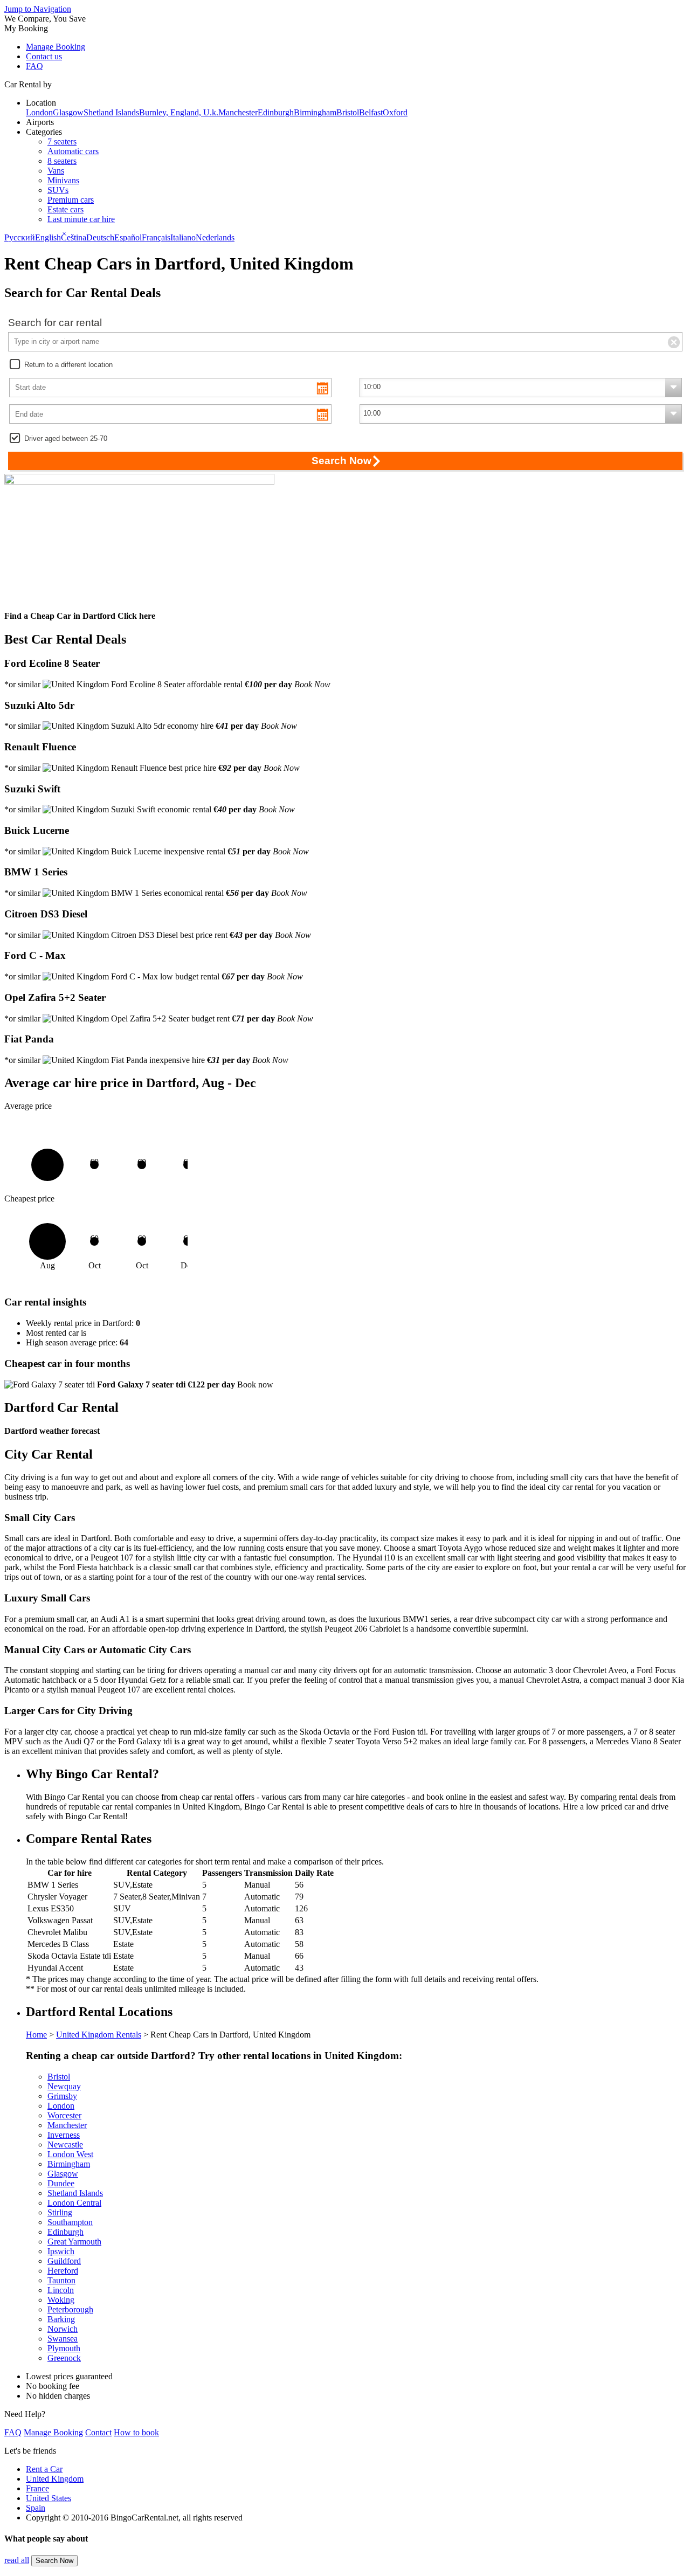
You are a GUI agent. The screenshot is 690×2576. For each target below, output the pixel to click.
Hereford (63, 2271)
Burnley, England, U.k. (179, 112)
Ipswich (61, 2251)
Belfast (371, 112)
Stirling (60, 2212)
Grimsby (62, 2096)
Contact (98, 2432)
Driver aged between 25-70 (66, 438)
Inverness (64, 2135)
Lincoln (61, 2290)
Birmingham (315, 112)
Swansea (63, 2339)
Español (128, 237)
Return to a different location (68, 365)
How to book (136, 2432)
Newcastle (65, 2145)
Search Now (54, 2561)
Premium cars (71, 200)
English (48, 237)
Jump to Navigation (38, 9)
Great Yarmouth (74, 2242)
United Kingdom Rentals (99, 2035)
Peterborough (70, 2309)
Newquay (64, 2086)
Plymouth (64, 2348)
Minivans (63, 180)
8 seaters (62, 161)
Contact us (44, 56)
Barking (61, 2319)
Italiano (183, 237)
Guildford (64, 2261)
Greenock (64, 2358)
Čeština (74, 237)
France (37, 2488)
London (39, 112)
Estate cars (65, 209)
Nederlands (215, 237)
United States (49, 2498)
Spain (36, 2508)
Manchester (238, 112)
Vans (56, 171)
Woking (61, 2300)
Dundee (61, 2183)
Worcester (64, 2115)
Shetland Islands (111, 112)
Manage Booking (56, 47)
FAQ (34, 66)
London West (70, 2154)
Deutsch (100, 237)
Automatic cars (73, 151)
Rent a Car (44, 2469)
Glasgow (68, 112)
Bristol (348, 112)
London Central (74, 2203)
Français (156, 237)
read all (17, 2560)
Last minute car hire (81, 219)
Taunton (61, 2280)
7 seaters (62, 141)
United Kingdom (55, 2479)
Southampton (70, 2222)
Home (36, 2035)
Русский (20, 237)
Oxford (395, 112)
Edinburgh (276, 112)
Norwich (63, 2329)
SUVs (58, 190)
